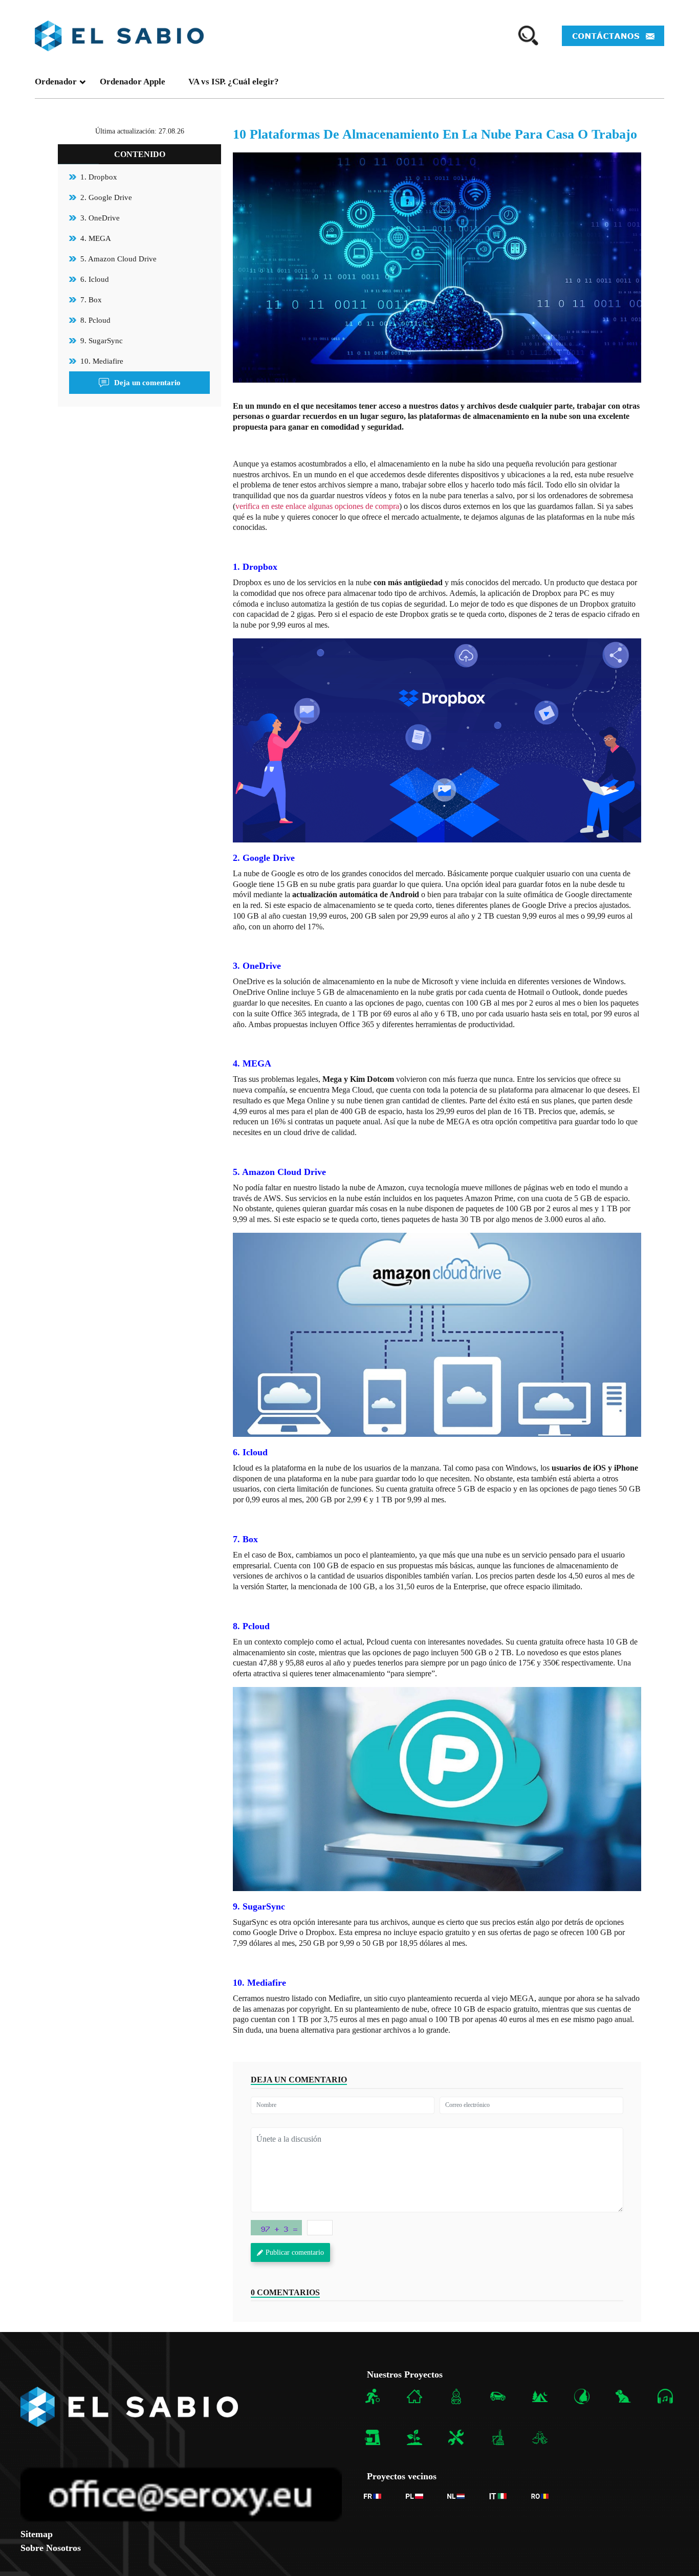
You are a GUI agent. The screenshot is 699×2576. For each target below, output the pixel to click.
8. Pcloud (95, 320)
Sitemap (37, 2534)
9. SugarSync (102, 341)
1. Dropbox (99, 177)
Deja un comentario (147, 383)
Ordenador (56, 82)
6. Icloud (95, 279)
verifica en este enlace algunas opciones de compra (317, 506)
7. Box (91, 300)
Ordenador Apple (133, 82)
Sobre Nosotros (51, 2548)
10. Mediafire (102, 361)
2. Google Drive (106, 197)
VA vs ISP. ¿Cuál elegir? (234, 82)
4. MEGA (96, 238)
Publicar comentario (295, 2252)
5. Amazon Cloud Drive (118, 259)
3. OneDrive (100, 218)
